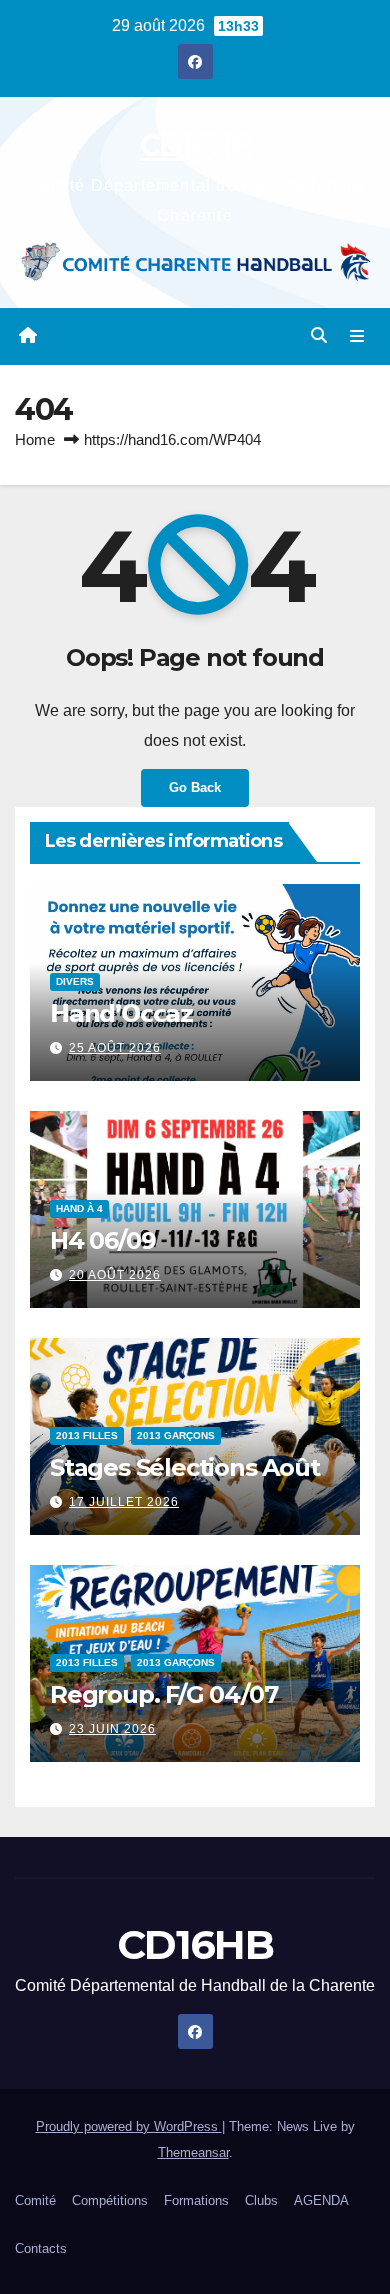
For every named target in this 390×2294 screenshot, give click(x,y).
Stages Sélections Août (185, 1466)
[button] (319, 335)
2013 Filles (87, 1434)
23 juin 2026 (112, 1729)
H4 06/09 (102, 1239)
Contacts (41, 2248)
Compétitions (110, 2200)
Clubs (261, 2200)
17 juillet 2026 (124, 1502)
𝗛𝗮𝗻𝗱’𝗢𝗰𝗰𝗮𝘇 (121, 1012)
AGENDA (321, 2200)
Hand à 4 (79, 1207)
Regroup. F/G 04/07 (163, 1693)
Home (35, 439)
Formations (196, 2200)
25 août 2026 (115, 1048)
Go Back (195, 787)
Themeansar (193, 2152)
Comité (35, 2200)
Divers (75, 980)
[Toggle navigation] (357, 337)
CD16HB (195, 145)
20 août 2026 (115, 1275)
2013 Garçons (176, 1434)
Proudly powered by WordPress (129, 2126)
